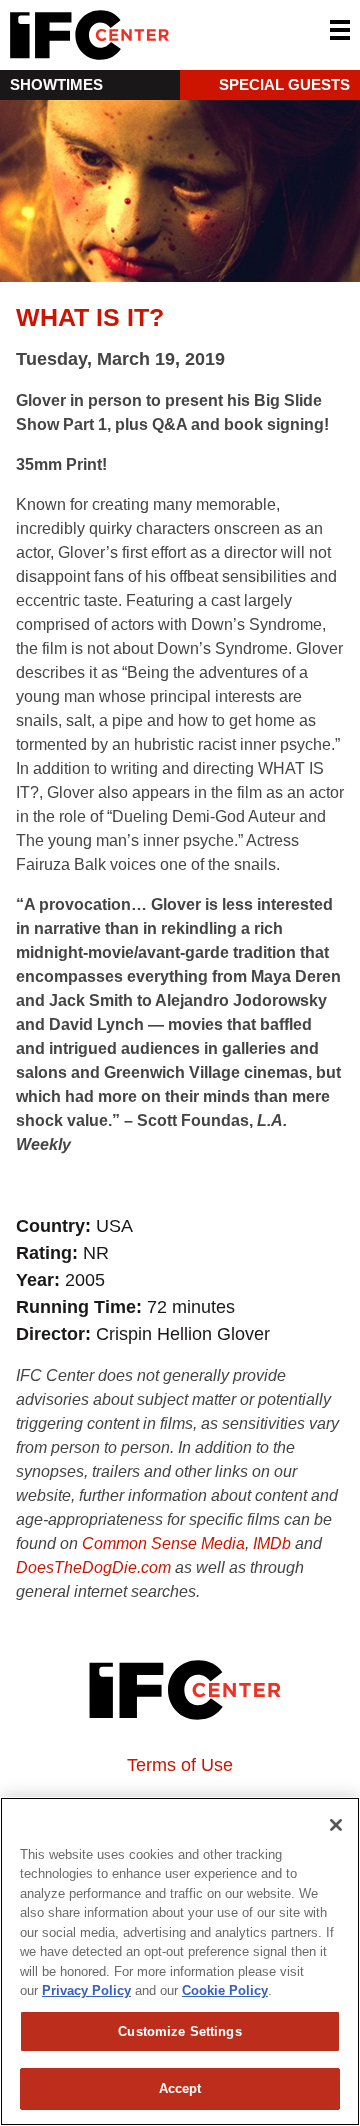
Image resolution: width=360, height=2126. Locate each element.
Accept (180, 2088)
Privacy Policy (86, 1990)
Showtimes (56, 84)
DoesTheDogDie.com (93, 1567)
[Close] (336, 1825)
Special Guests (284, 84)
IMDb (272, 1543)
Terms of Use (180, 1765)
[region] (180, 1961)
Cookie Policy (225, 1990)
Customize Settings (179, 2031)
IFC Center (165, 35)
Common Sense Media (163, 1543)
